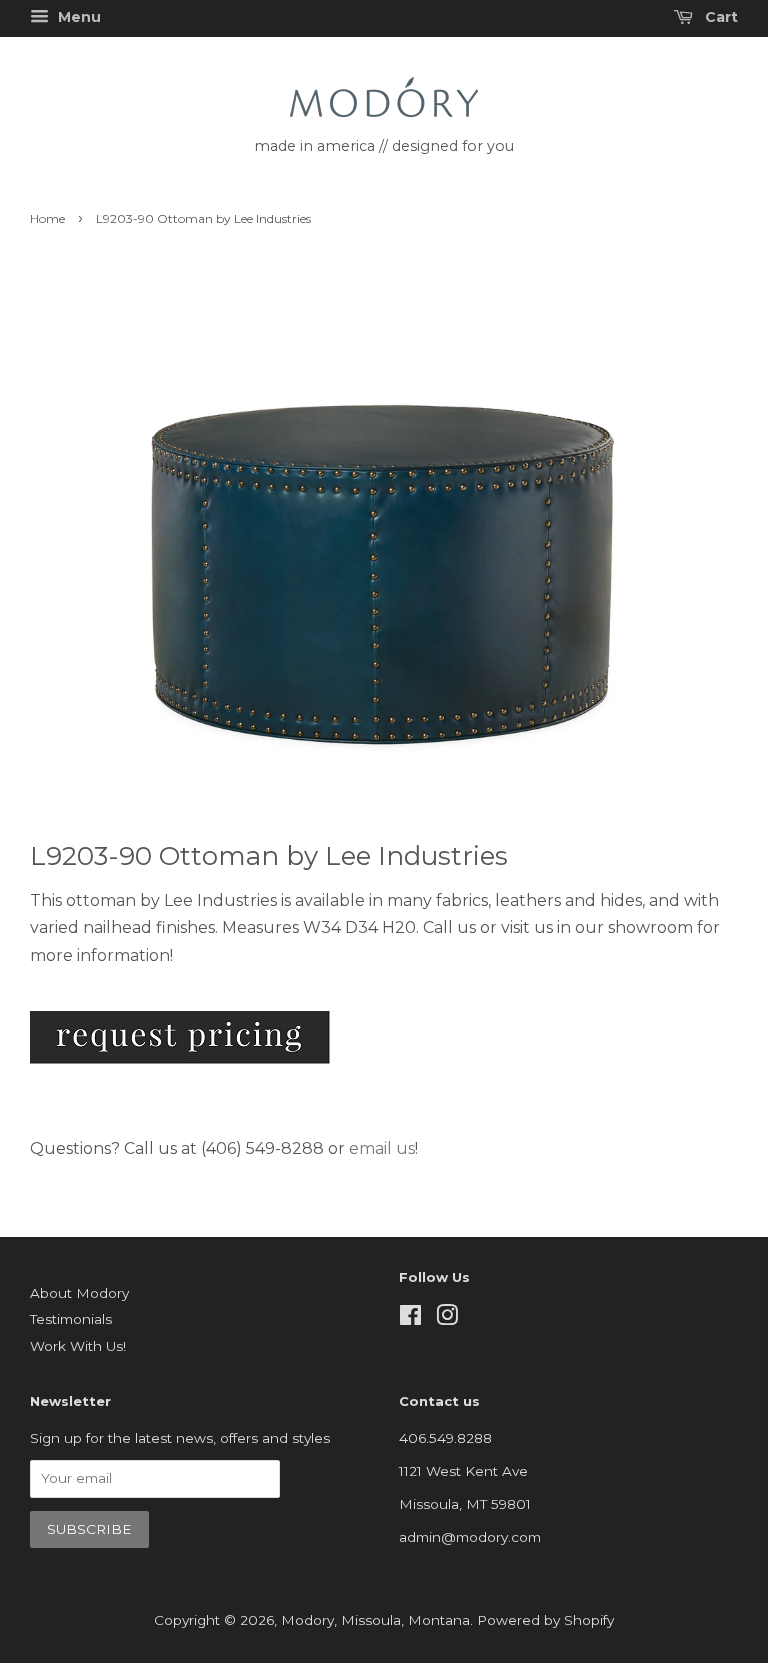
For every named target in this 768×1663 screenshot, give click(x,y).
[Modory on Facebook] (410, 1319)
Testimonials (71, 1319)
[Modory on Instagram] (447, 1319)
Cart (719, 17)
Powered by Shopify (545, 1620)
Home (47, 218)
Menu (77, 17)
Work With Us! (78, 1346)
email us (382, 1148)
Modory (307, 1620)
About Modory (79, 1293)
